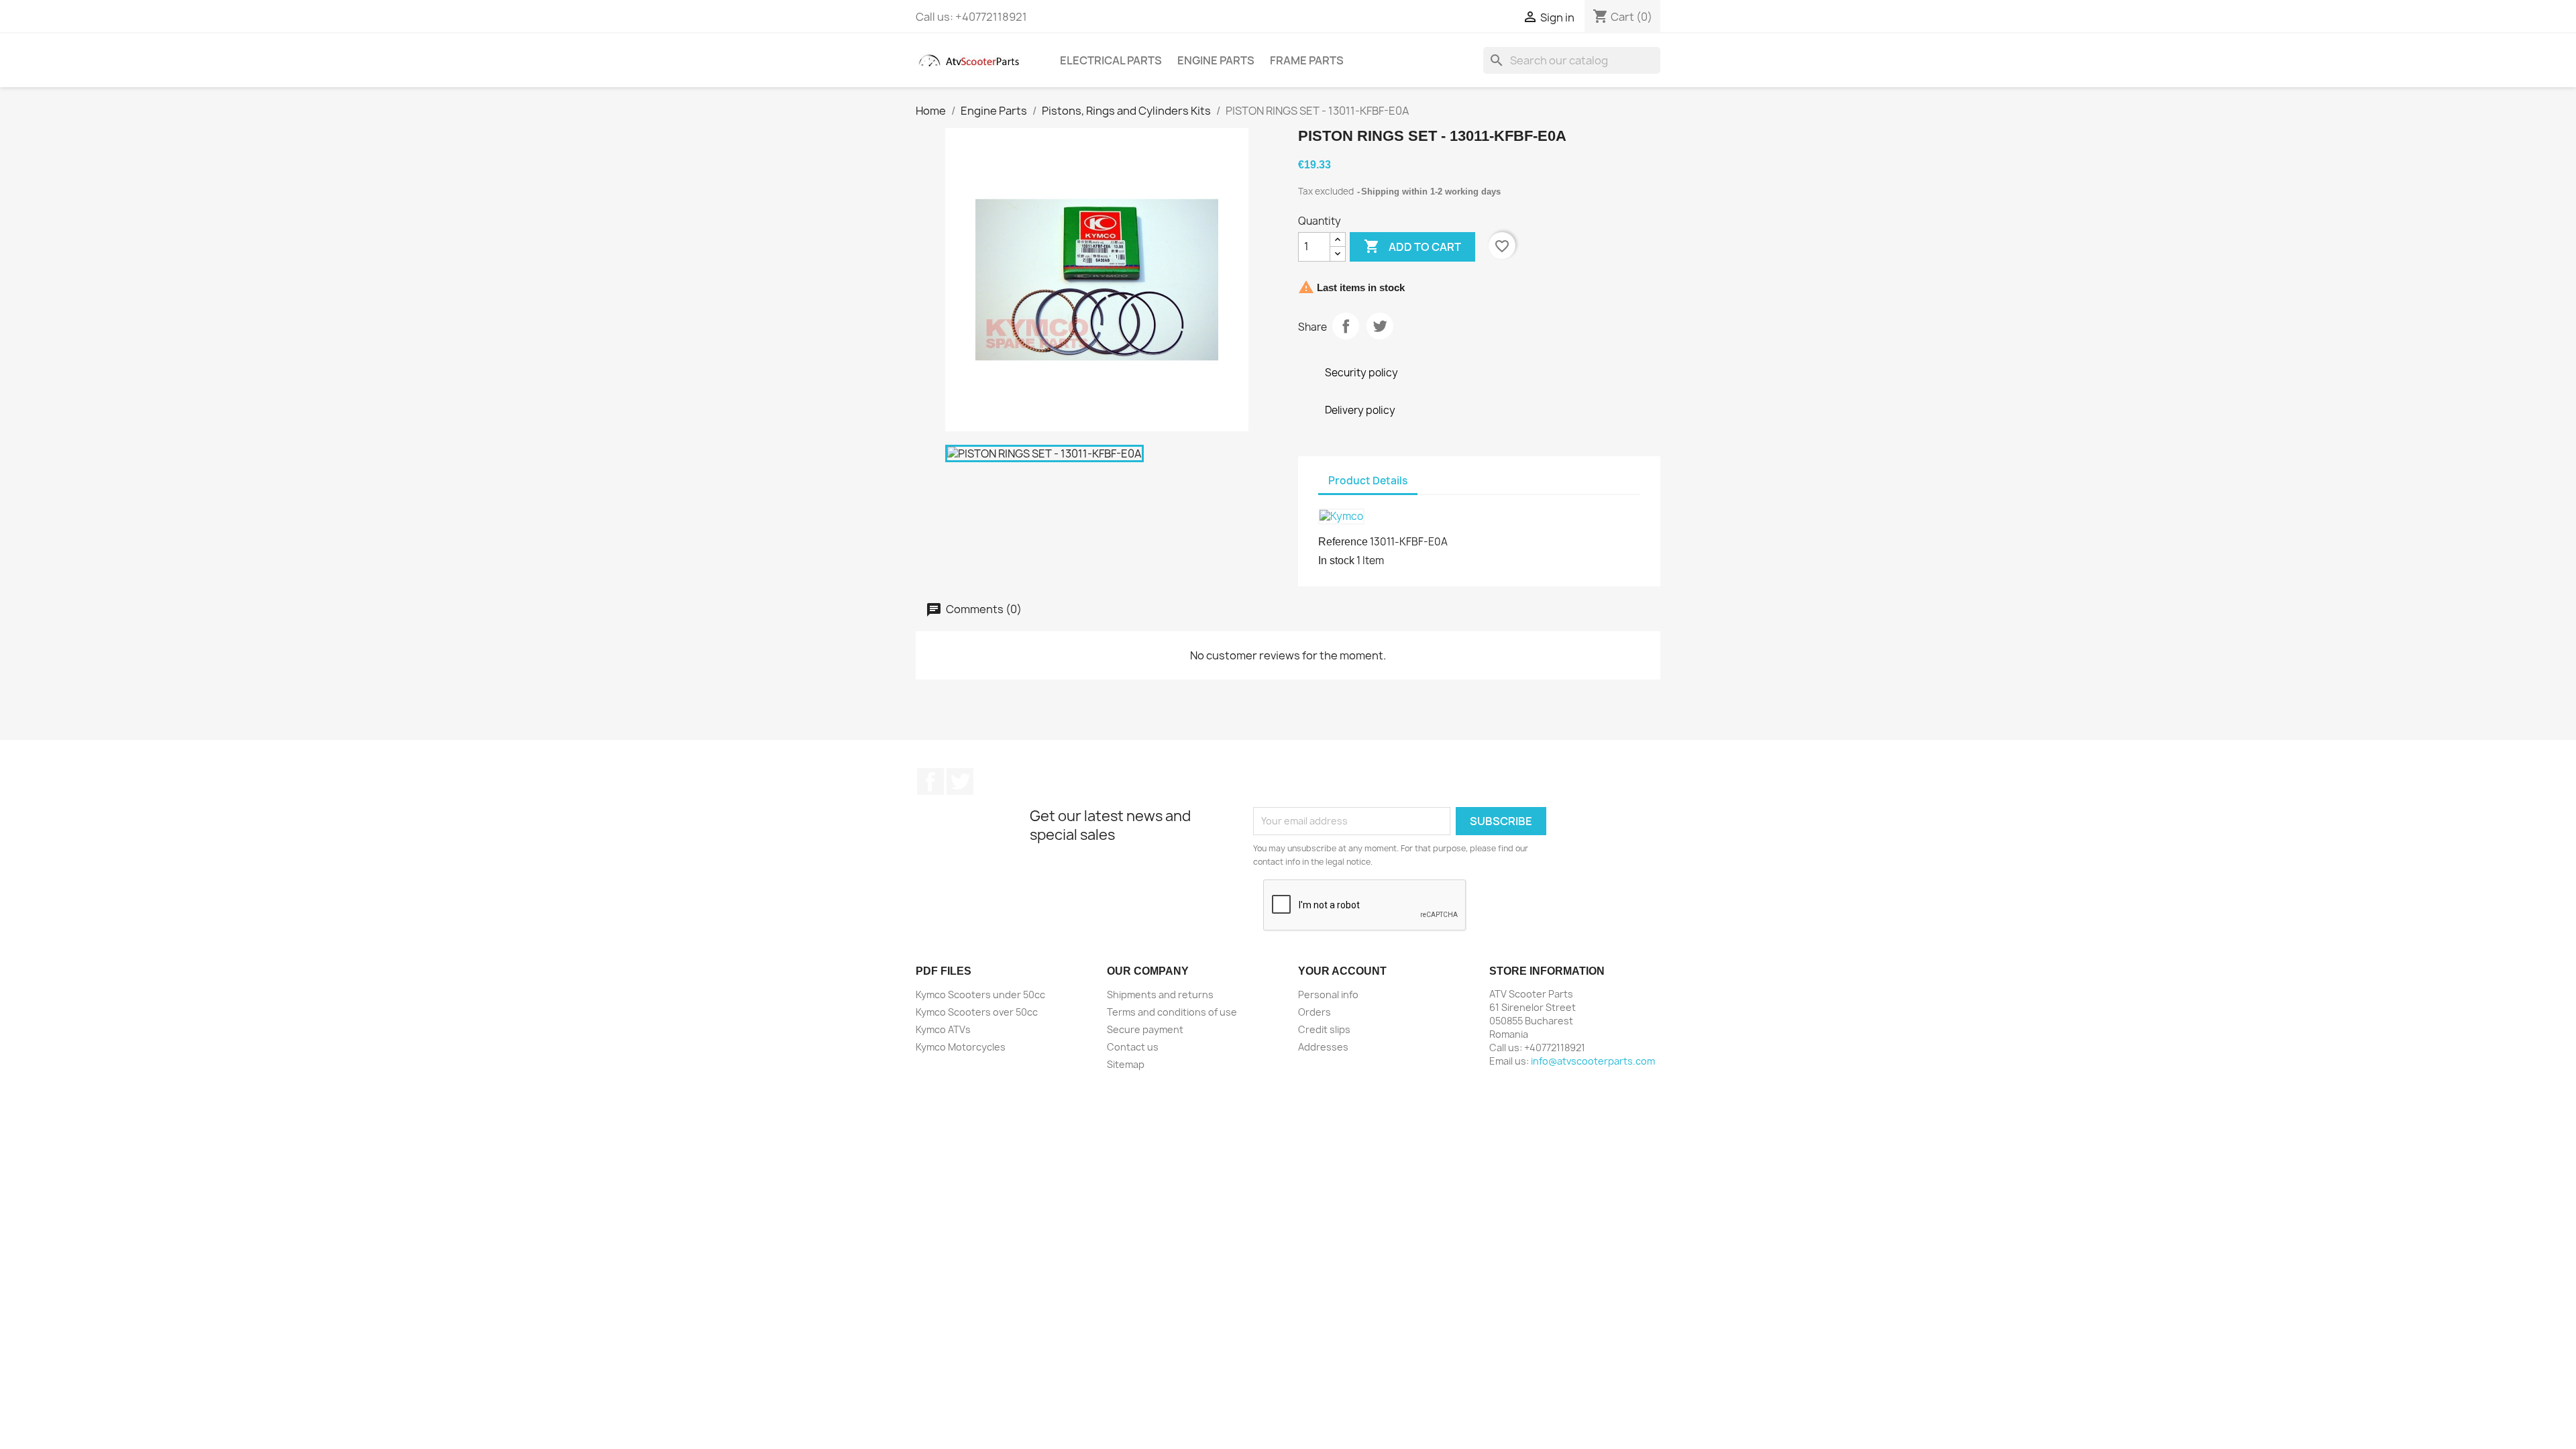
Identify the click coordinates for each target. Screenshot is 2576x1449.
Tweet (1380, 326)
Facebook (930, 782)
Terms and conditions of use (1172, 1012)
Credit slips (1324, 1029)
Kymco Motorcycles (961, 1047)
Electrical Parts (1111, 60)
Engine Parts (1216, 60)
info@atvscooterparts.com (1593, 1061)
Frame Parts (1307, 60)
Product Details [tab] (1368, 481)
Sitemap (1126, 1064)
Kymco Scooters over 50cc (977, 1012)
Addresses (1323, 1047)
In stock (1336, 560)
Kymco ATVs (943, 1029)
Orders (1314, 1012)
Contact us (1133, 1047)
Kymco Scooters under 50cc (980, 995)
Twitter (960, 782)
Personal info (1328, 995)
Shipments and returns (1160, 995)
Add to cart (1412, 246)
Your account (1342, 971)
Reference (1343, 542)
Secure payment (1145, 1029)
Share (1346, 326)
